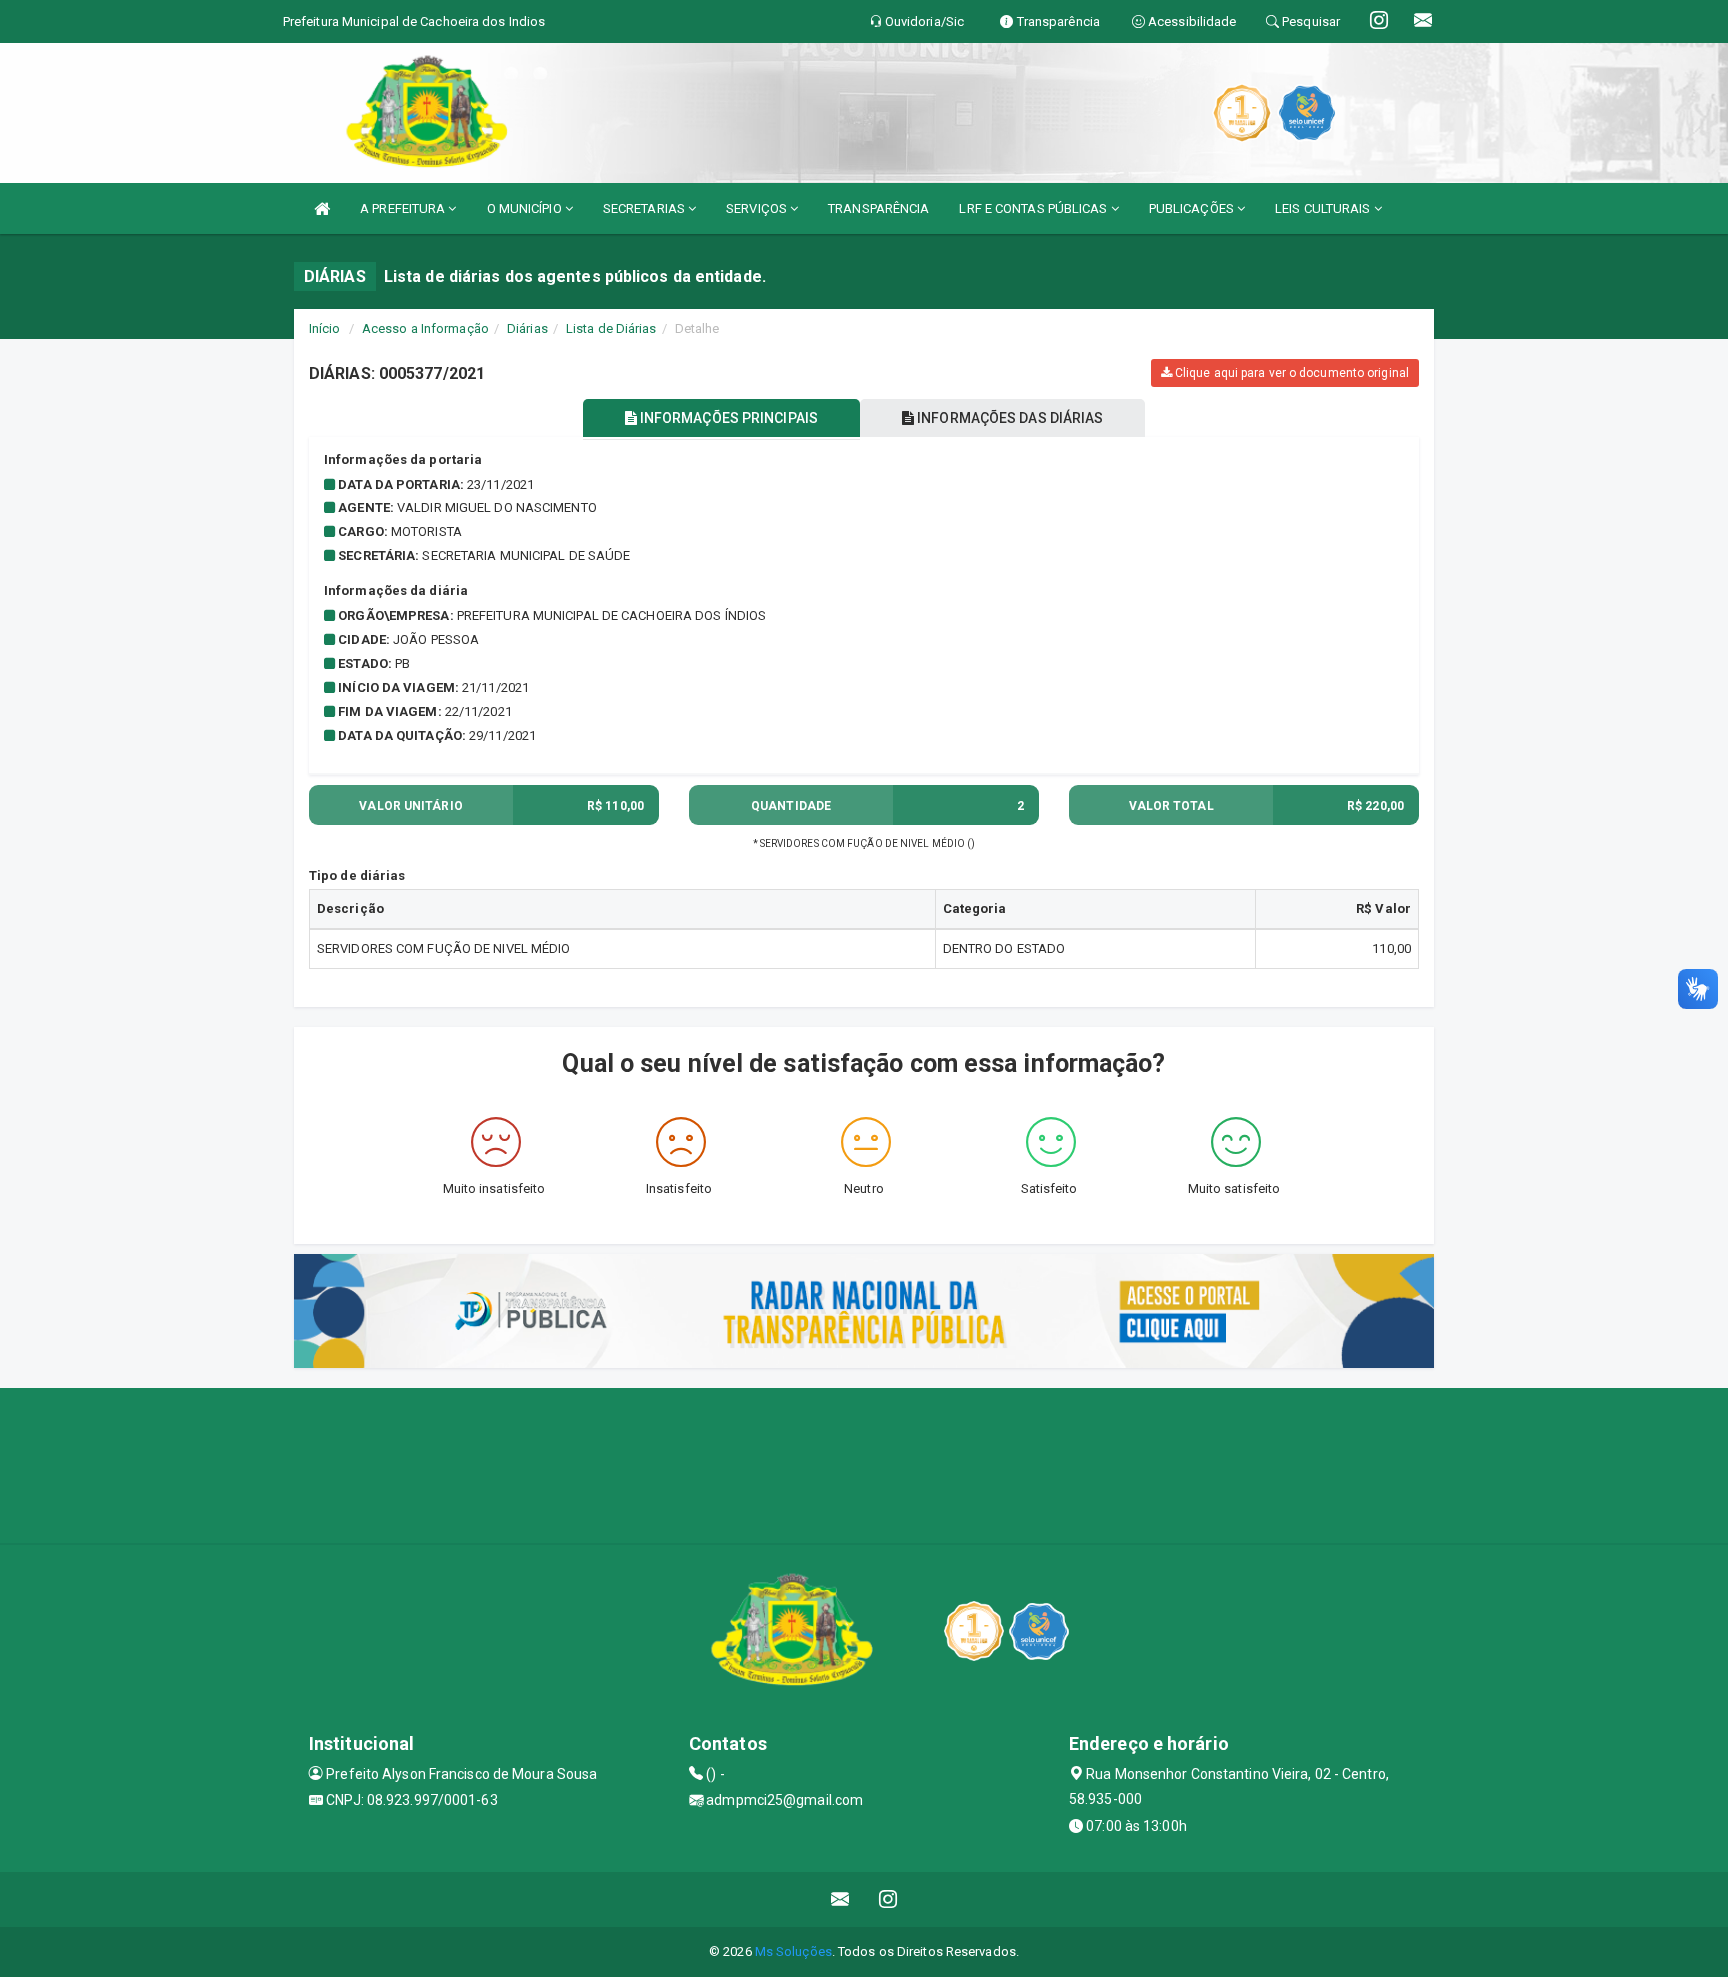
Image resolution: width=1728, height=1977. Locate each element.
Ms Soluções (793, 1951)
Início (325, 328)
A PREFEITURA (404, 208)
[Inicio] (322, 208)
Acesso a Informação (425, 328)
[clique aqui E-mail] (840, 1899)
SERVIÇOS (758, 208)
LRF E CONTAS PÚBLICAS (1034, 208)
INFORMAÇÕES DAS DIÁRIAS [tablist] (1008, 418)
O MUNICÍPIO (526, 208)
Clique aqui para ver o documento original (1290, 373)
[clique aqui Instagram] (888, 1899)
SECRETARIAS (645, 208)
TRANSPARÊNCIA (878, 208)
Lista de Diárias (611, 328)
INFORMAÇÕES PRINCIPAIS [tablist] (727, 418)
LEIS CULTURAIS (1324, 208)
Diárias (527, 328)
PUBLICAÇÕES (1193, 208)
